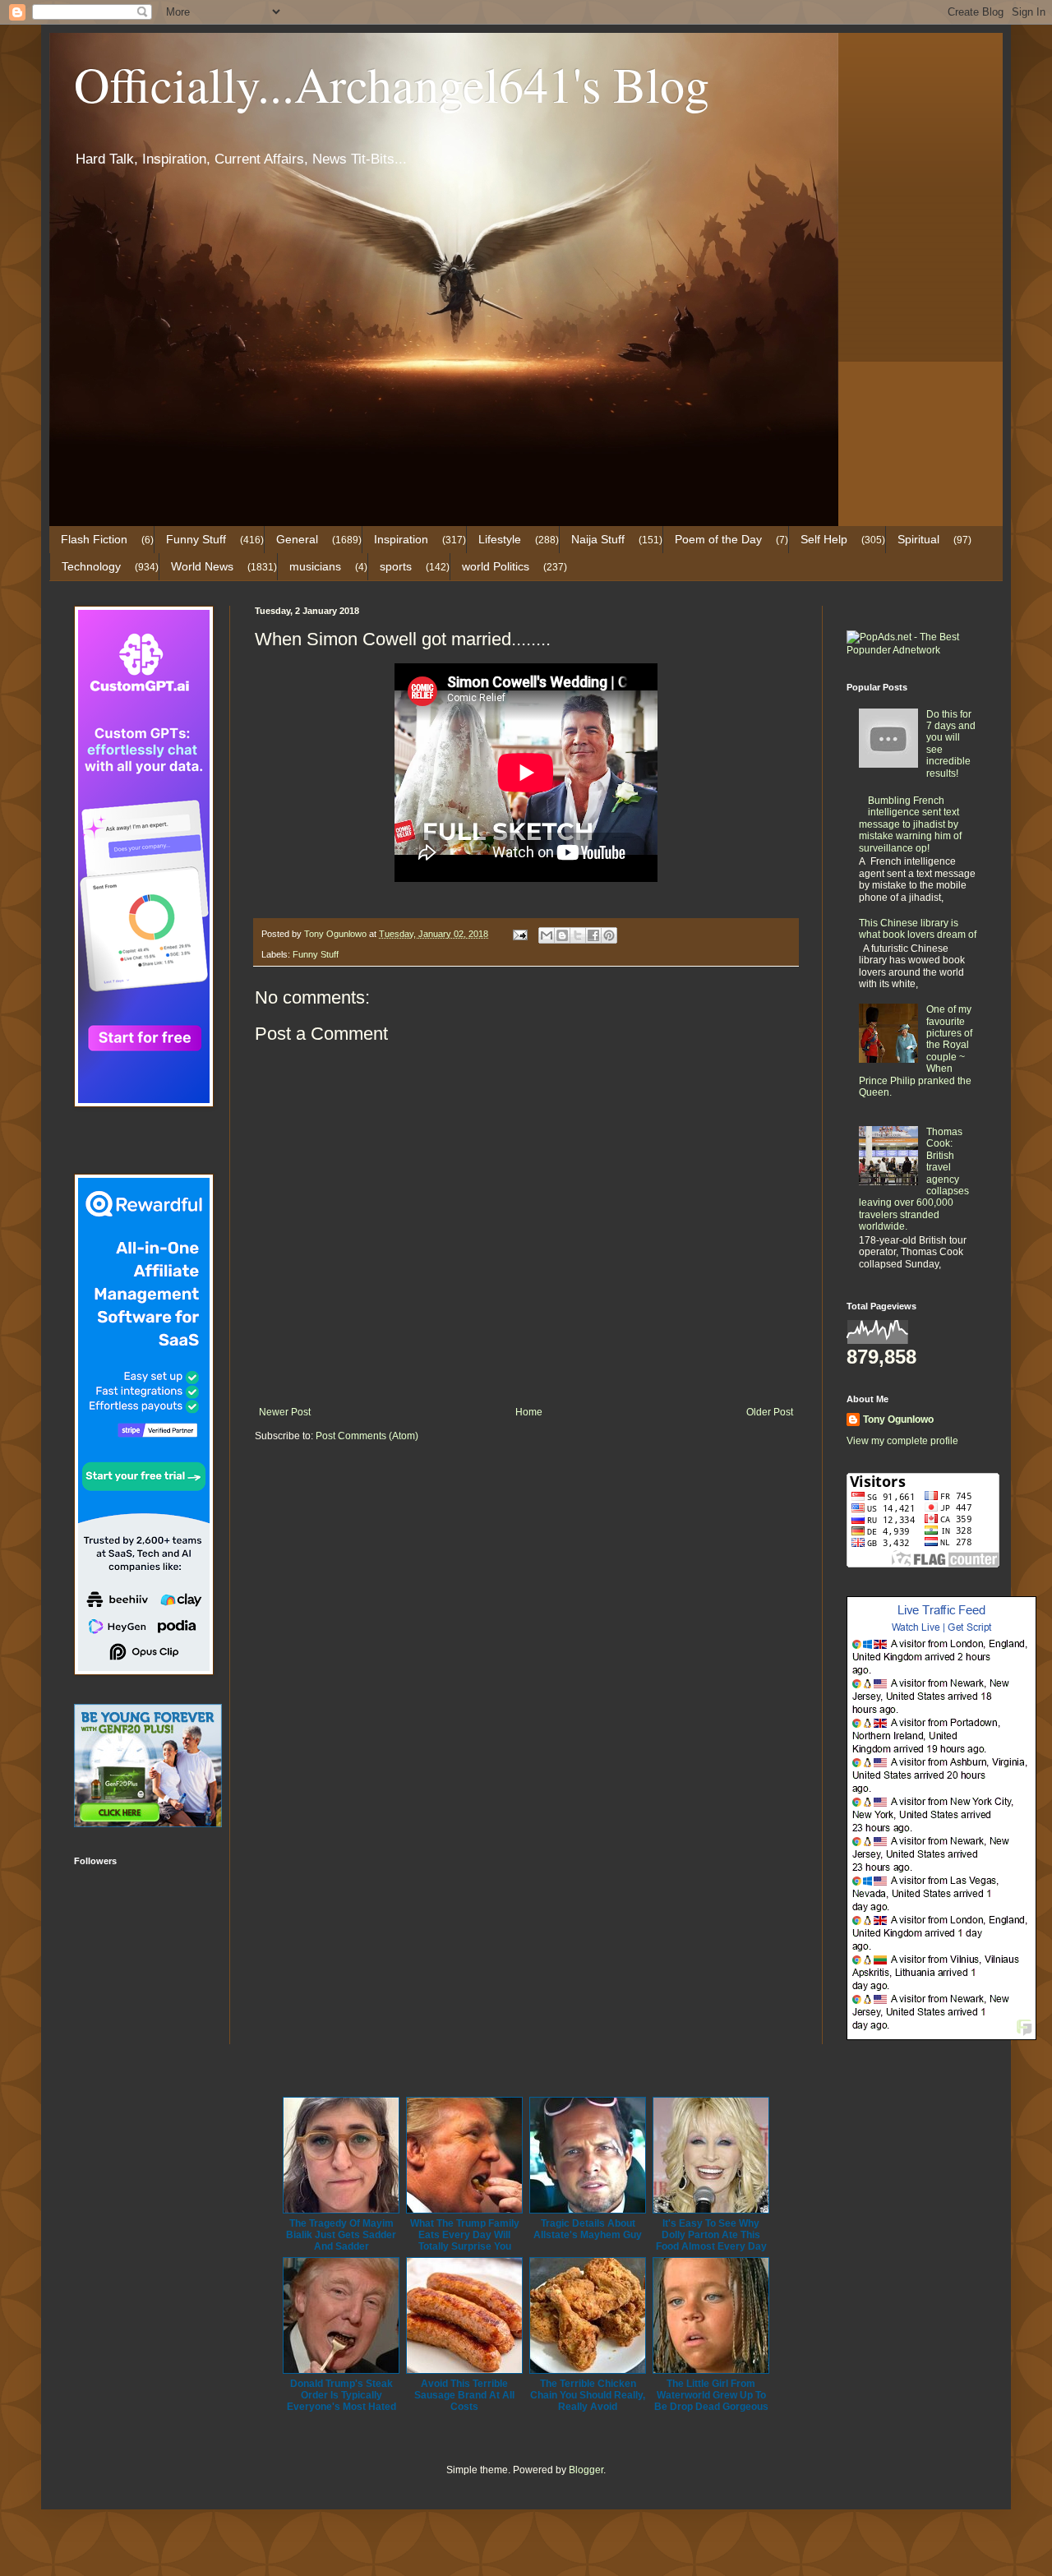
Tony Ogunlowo (898, 1420)
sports (396, 566)
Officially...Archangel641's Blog (392, 84)
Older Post (770, 1412)
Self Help (824, 539)
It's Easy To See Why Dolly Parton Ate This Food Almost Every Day (711, 2235)
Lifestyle (500, 539)
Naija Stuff (598, 539)
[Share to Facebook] (593, 935)
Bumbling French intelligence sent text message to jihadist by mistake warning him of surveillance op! (910, 824)
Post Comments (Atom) (367, 1436)
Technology (91, 566)
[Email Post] (519, 934)
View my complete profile (902, 1441)
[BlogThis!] (562, 935)
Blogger (586, 2470)
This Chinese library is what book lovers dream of (918, 929)
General (297, 539)
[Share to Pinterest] (609, 935)
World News (202, 566)
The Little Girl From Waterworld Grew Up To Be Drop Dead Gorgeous (711, 2395)
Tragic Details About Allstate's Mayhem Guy (588, 2229)
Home (529, 1412)
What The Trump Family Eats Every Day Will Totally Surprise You (465, 2235)
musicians (315, 566)
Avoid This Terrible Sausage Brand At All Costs (464, 2395)
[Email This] (547, 935)
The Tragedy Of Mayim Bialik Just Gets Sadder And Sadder (341, 2235)
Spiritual (918, 539)
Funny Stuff (196, 539)
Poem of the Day (718, 539)
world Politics (496, 566)
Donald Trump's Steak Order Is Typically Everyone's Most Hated (341, 2395)
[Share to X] (578, 935)
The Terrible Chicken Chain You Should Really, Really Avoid (588, 2395)
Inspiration (401, 539)
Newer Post (285, 1412)
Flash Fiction (94, 539)
